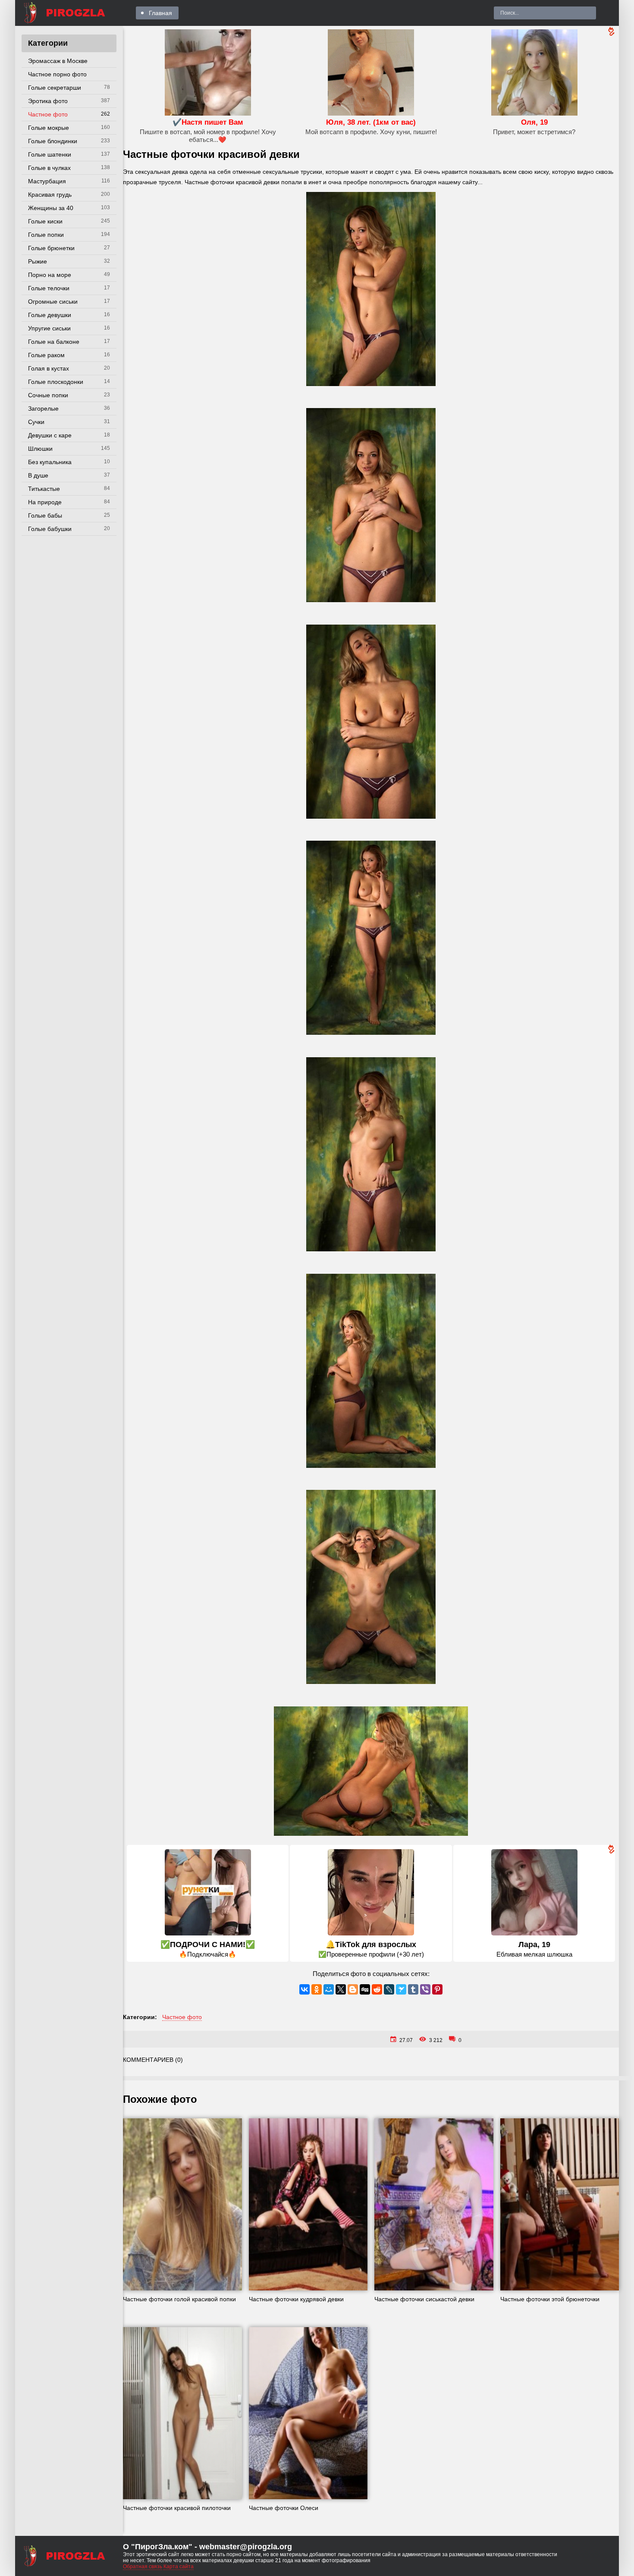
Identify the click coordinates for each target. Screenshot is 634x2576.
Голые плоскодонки (56, 382)
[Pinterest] (437, 1989)
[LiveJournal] (389, 1989)
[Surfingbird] (401, 1989)
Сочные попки (48, 395)
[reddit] (377, 1989)
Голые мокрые (49, 128)
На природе (45, 502)
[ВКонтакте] (304, 1989)
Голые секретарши (55, 88)
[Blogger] (353, 1989)
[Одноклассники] (317, 1989)
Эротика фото (48, 101)
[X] (341, 1989)
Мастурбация (47, 181)
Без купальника (50, 462)
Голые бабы (45, 515)
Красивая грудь (50, 195)
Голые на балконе (54, 342)
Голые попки (46, 235)
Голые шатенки (50, 154)
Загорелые (43, 408)
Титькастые (44, 489)
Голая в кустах (49, 368)
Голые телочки (49, 288)
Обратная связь (143, 2567)
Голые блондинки (53, 141)
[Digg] (365, 1989)
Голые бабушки (50, 529)
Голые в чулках (49, 168)
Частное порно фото (57, 74)
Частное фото (48, 114)
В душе (38, 475)
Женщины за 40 (51, 208)
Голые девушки (50, 315)
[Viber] (425, 1989)
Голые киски (45, 221)
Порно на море (50, 275)
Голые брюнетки (51, 248)
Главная (160, 13)
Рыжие (38, 261)
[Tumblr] (413, 1989)
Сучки (36, 422)
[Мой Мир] (329, 1989)
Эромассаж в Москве (58, 61)
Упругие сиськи (49, 328)
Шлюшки (40, 449)
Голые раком (46, 355)
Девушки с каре (50, 435)
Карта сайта (179, 2567)
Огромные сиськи (53, 302)
